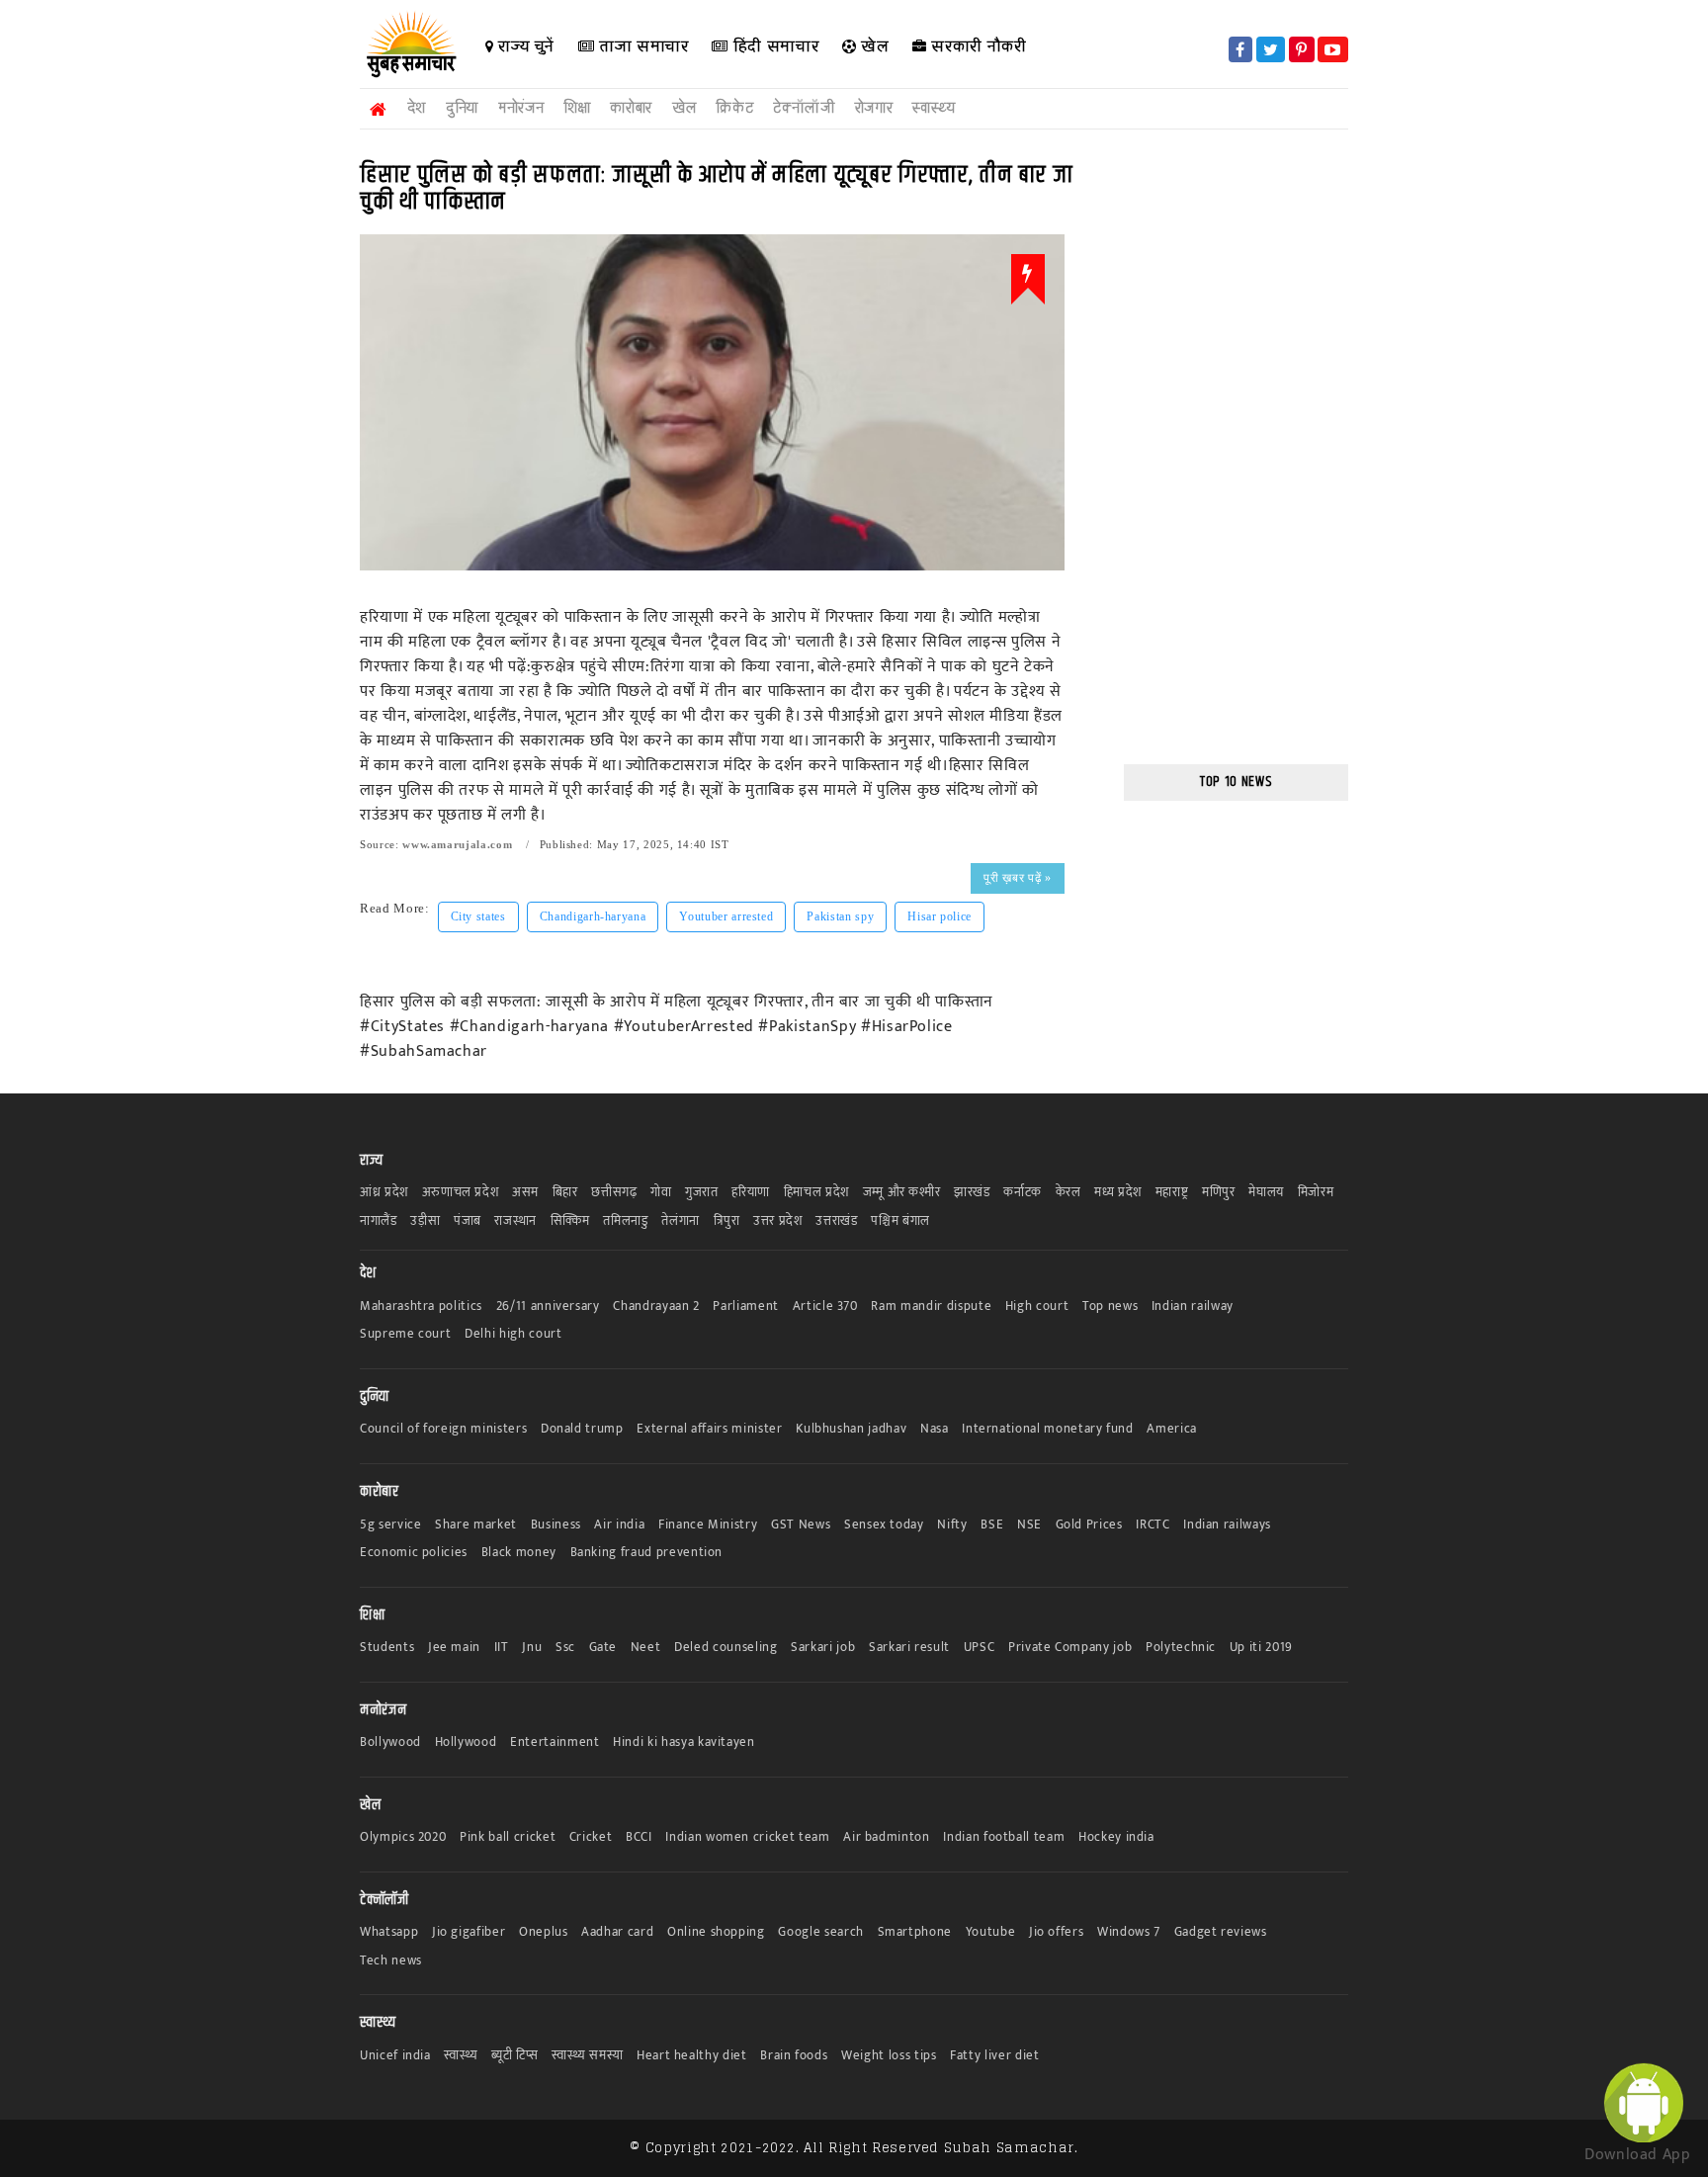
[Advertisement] (84, 388)
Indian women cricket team (747, 1837)
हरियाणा (751, 1193)
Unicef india (395, 2056)
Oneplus (544, 1932)
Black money (519, 1553)
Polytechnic (1181, 1648)
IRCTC (1153, 1525)
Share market (476, 1525)
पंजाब (468, 1221)
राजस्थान (515, 1221)
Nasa (935, 1429)
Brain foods (794, 2056)
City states (478, 916)
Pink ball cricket (508, 1837)
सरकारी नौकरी (977, 46)
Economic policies (414, 1553)
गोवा (661, 1193)
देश (417, 108)
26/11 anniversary (548, 1306)
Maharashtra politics (421, 1306)
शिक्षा (577, 108)
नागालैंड (379, 1221)
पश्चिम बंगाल (900, 1221)
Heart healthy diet (692, 2056)
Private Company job (1070, 1648)
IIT (502, 1648)
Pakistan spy (840, 916)
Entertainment (555, 1742)
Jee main (454, 1648)
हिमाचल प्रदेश (816, 1193)
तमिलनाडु (625, 1221)
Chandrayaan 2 (656, 1306)
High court (1037, 1306)
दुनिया (462, 108)
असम (525, 1193)
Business (556, 1525)
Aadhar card (617, 1932)
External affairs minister (709, 1429)
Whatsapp (389, 1932)
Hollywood (466, 1742)
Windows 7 (1129, 1932)
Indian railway (1193, 1306)
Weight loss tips (889, 2056)
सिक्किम (570, 1221)
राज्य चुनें (524, 46)
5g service (391, 1525)
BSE (992, 1525)
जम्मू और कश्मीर (902, 1193)
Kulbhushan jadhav (851, 1429)
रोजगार (874, 108)
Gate (603, 1648)
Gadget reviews (1221, 1932)
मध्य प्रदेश (1118, 1193)
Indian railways (1227, 1525)
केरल (1068, 1193)
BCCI (639, 1837)
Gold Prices (1089, 1525)
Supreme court (405, 1334)
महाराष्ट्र (1172, 1193)
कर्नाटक (1023, 1193)
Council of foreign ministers (443, 1429)
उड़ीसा (425, 1221)
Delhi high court (513, 1334)
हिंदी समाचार (773, 46)
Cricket (591, 1837)
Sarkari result (909, 1648)
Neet (646, 1648)
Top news (1110, 1306)
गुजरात (702, 1193)
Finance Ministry (708, 1525)
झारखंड (972, 1193)
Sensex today (884, 1525)
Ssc (565, 1648)
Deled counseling (726, 1648)
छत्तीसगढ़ (614, 1193)
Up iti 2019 (1261, 1648)
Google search (820, 1932)
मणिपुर (1219, 1193)
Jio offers (1057, 1932)
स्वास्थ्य (934, 108)
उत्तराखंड (836, 1221)
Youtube (991, 1932)
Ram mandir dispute (931, 1306)
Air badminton (886, 1837)
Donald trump (582, 1429)
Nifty (952, 1525)
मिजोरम (1316, 1193)
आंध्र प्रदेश (384, 1193)
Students (387, 1648)
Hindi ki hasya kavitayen (684, 1742)
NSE (1029, 1525)
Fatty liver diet (994, 2056)
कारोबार (631, 108)
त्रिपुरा (727, 1221)
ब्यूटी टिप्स (514, 2056)
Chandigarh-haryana (593, 916)
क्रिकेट (734, 108)
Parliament (746, 1306)
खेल (873, 46)
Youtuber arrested (726, 916)
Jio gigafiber (469, 1932)
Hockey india (1116, 1837)
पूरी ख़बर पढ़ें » (1017, 878)
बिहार (565, 1193)
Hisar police (939, 916)
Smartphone (915, 1932)
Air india (619, 1525)
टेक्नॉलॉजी (804, 108)
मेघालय (1266, 1193)
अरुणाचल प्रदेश (461, 1193)
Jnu (532, 1648)
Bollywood (390, 1742)
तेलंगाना (681, 1221)
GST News (801, 1525)
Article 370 (825, 1306)
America (1172, 1429)
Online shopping (716, 1932)
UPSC (980, 1648)
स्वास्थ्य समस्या (587, 2056)
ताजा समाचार (641, 46)
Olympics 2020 (403, 1837)
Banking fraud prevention (647, 1553)
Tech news (391, 1961)
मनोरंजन (521, 108)
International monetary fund (1048, 1429)
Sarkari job (823, 1648)
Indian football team (1004, 1837)
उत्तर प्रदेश (778, 1221)
